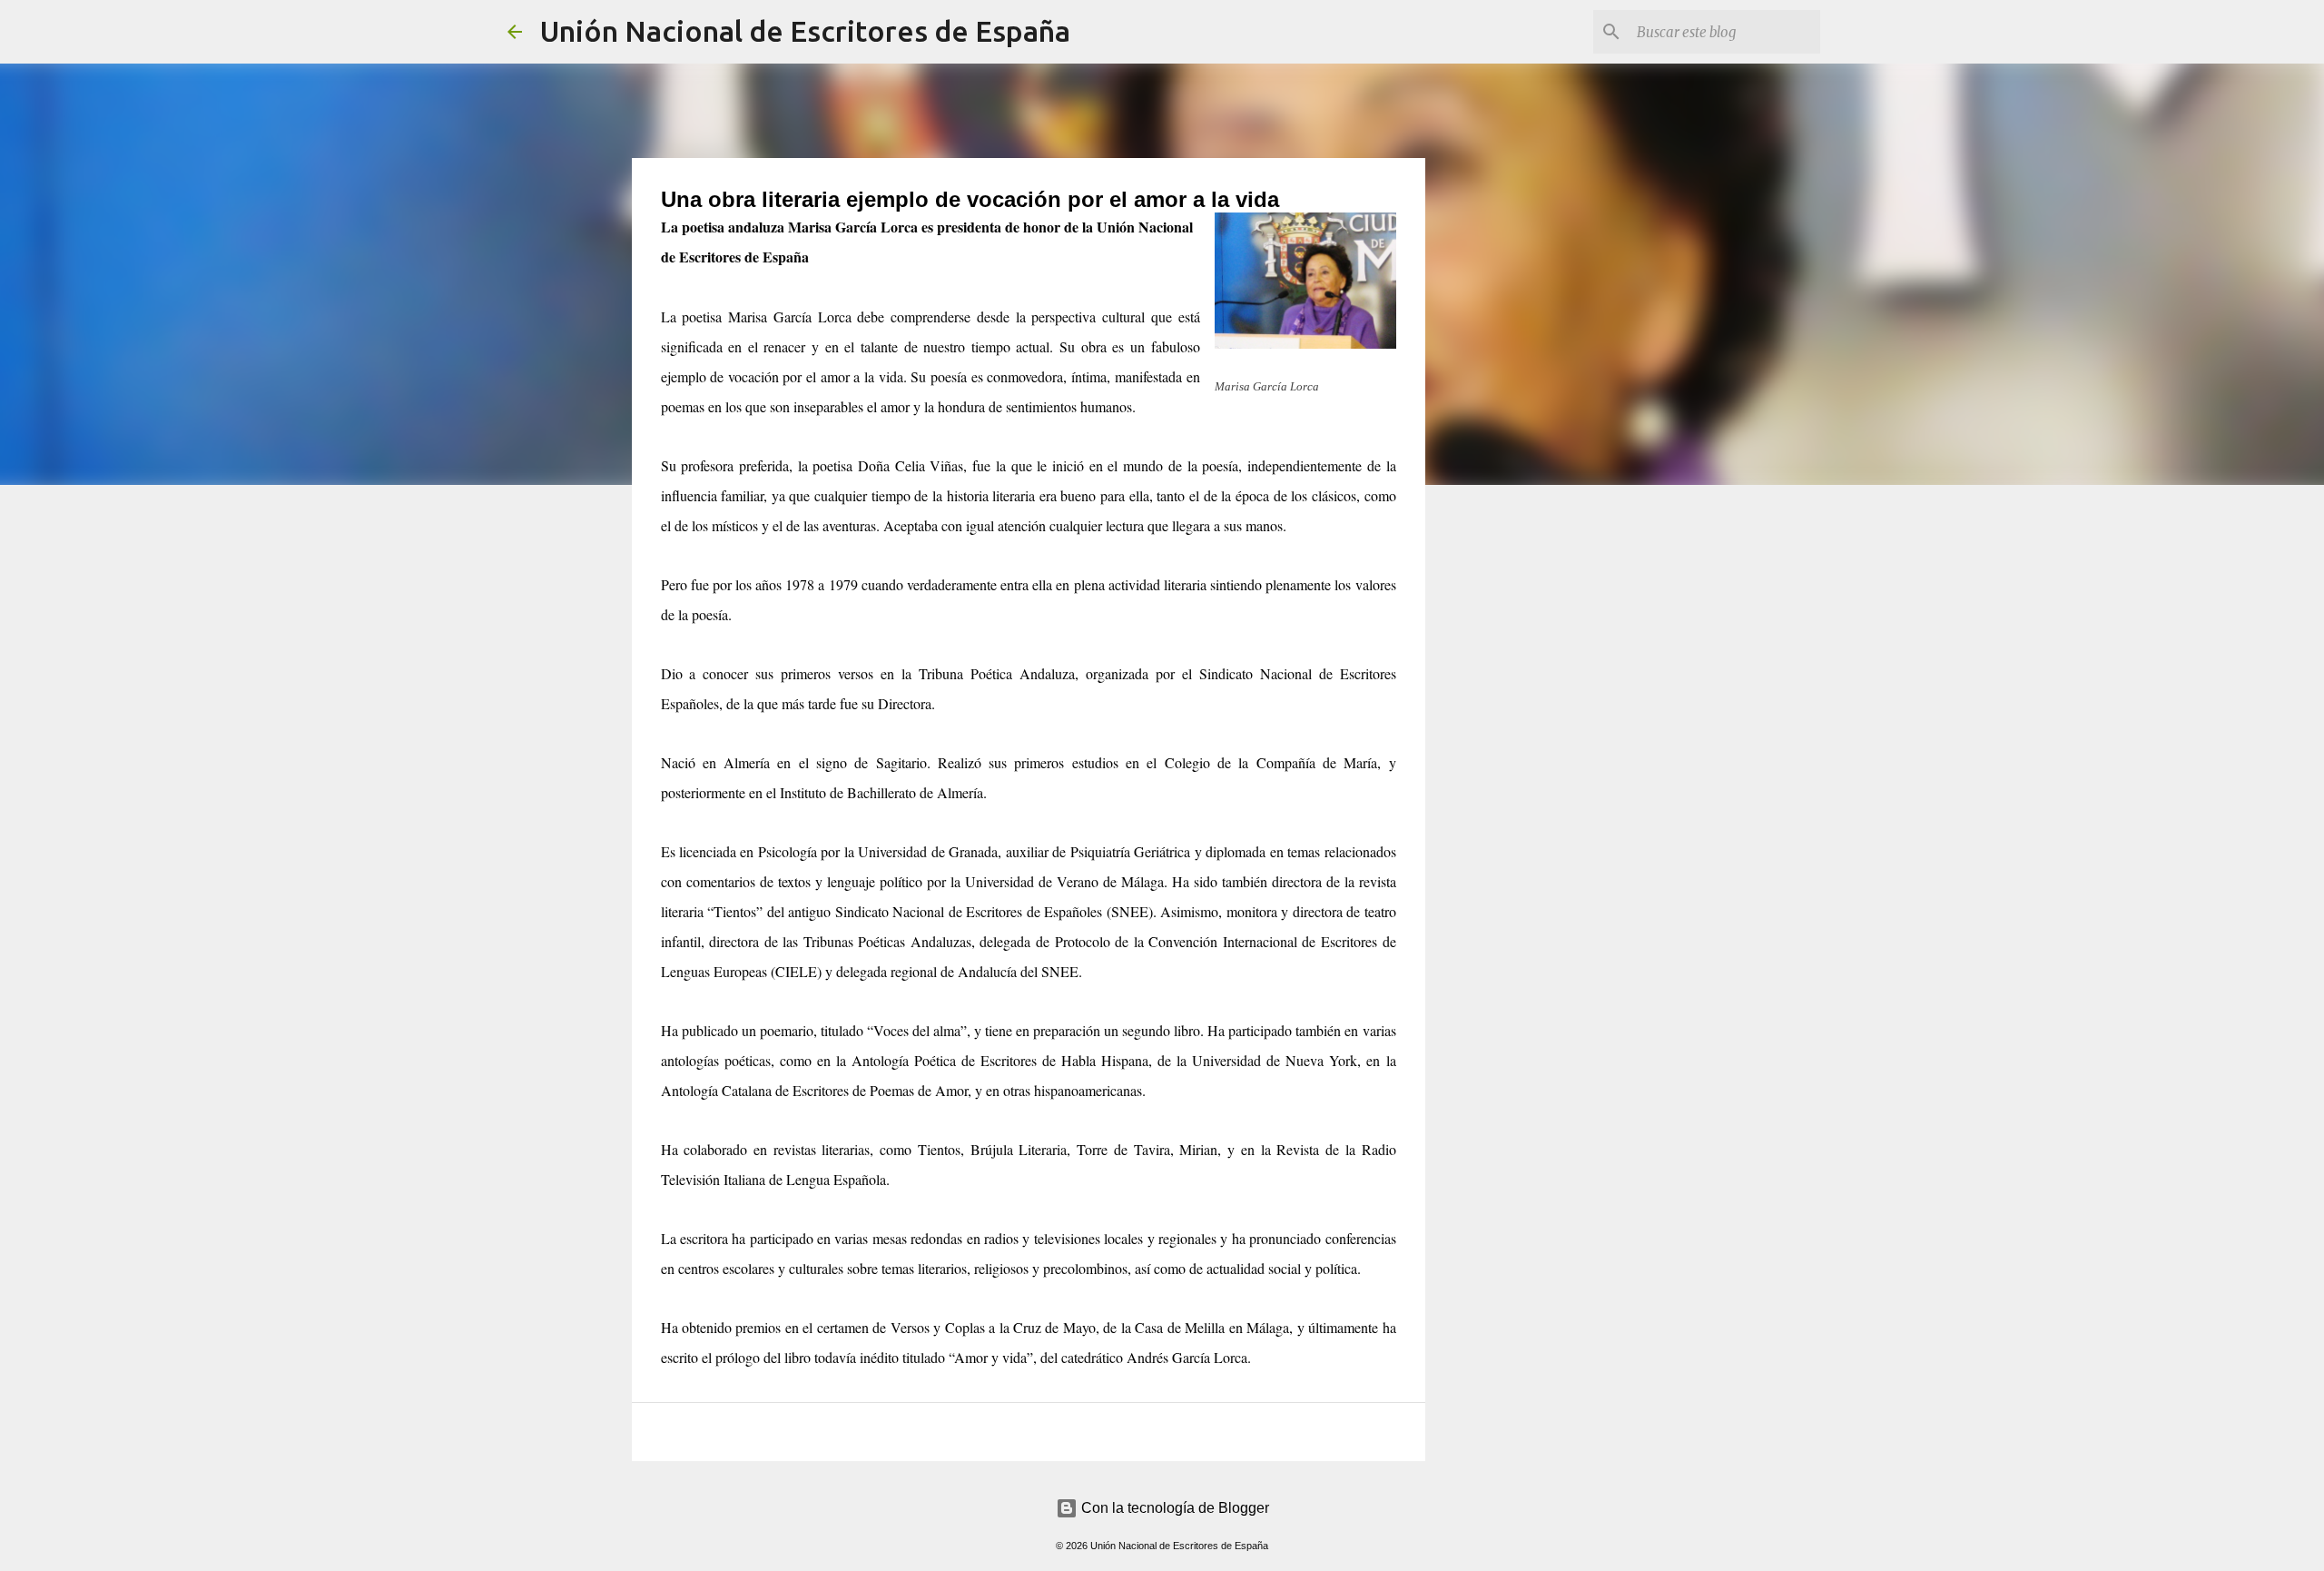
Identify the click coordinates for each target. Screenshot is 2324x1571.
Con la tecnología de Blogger (1173, 1508)
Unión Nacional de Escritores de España (805, 31)
